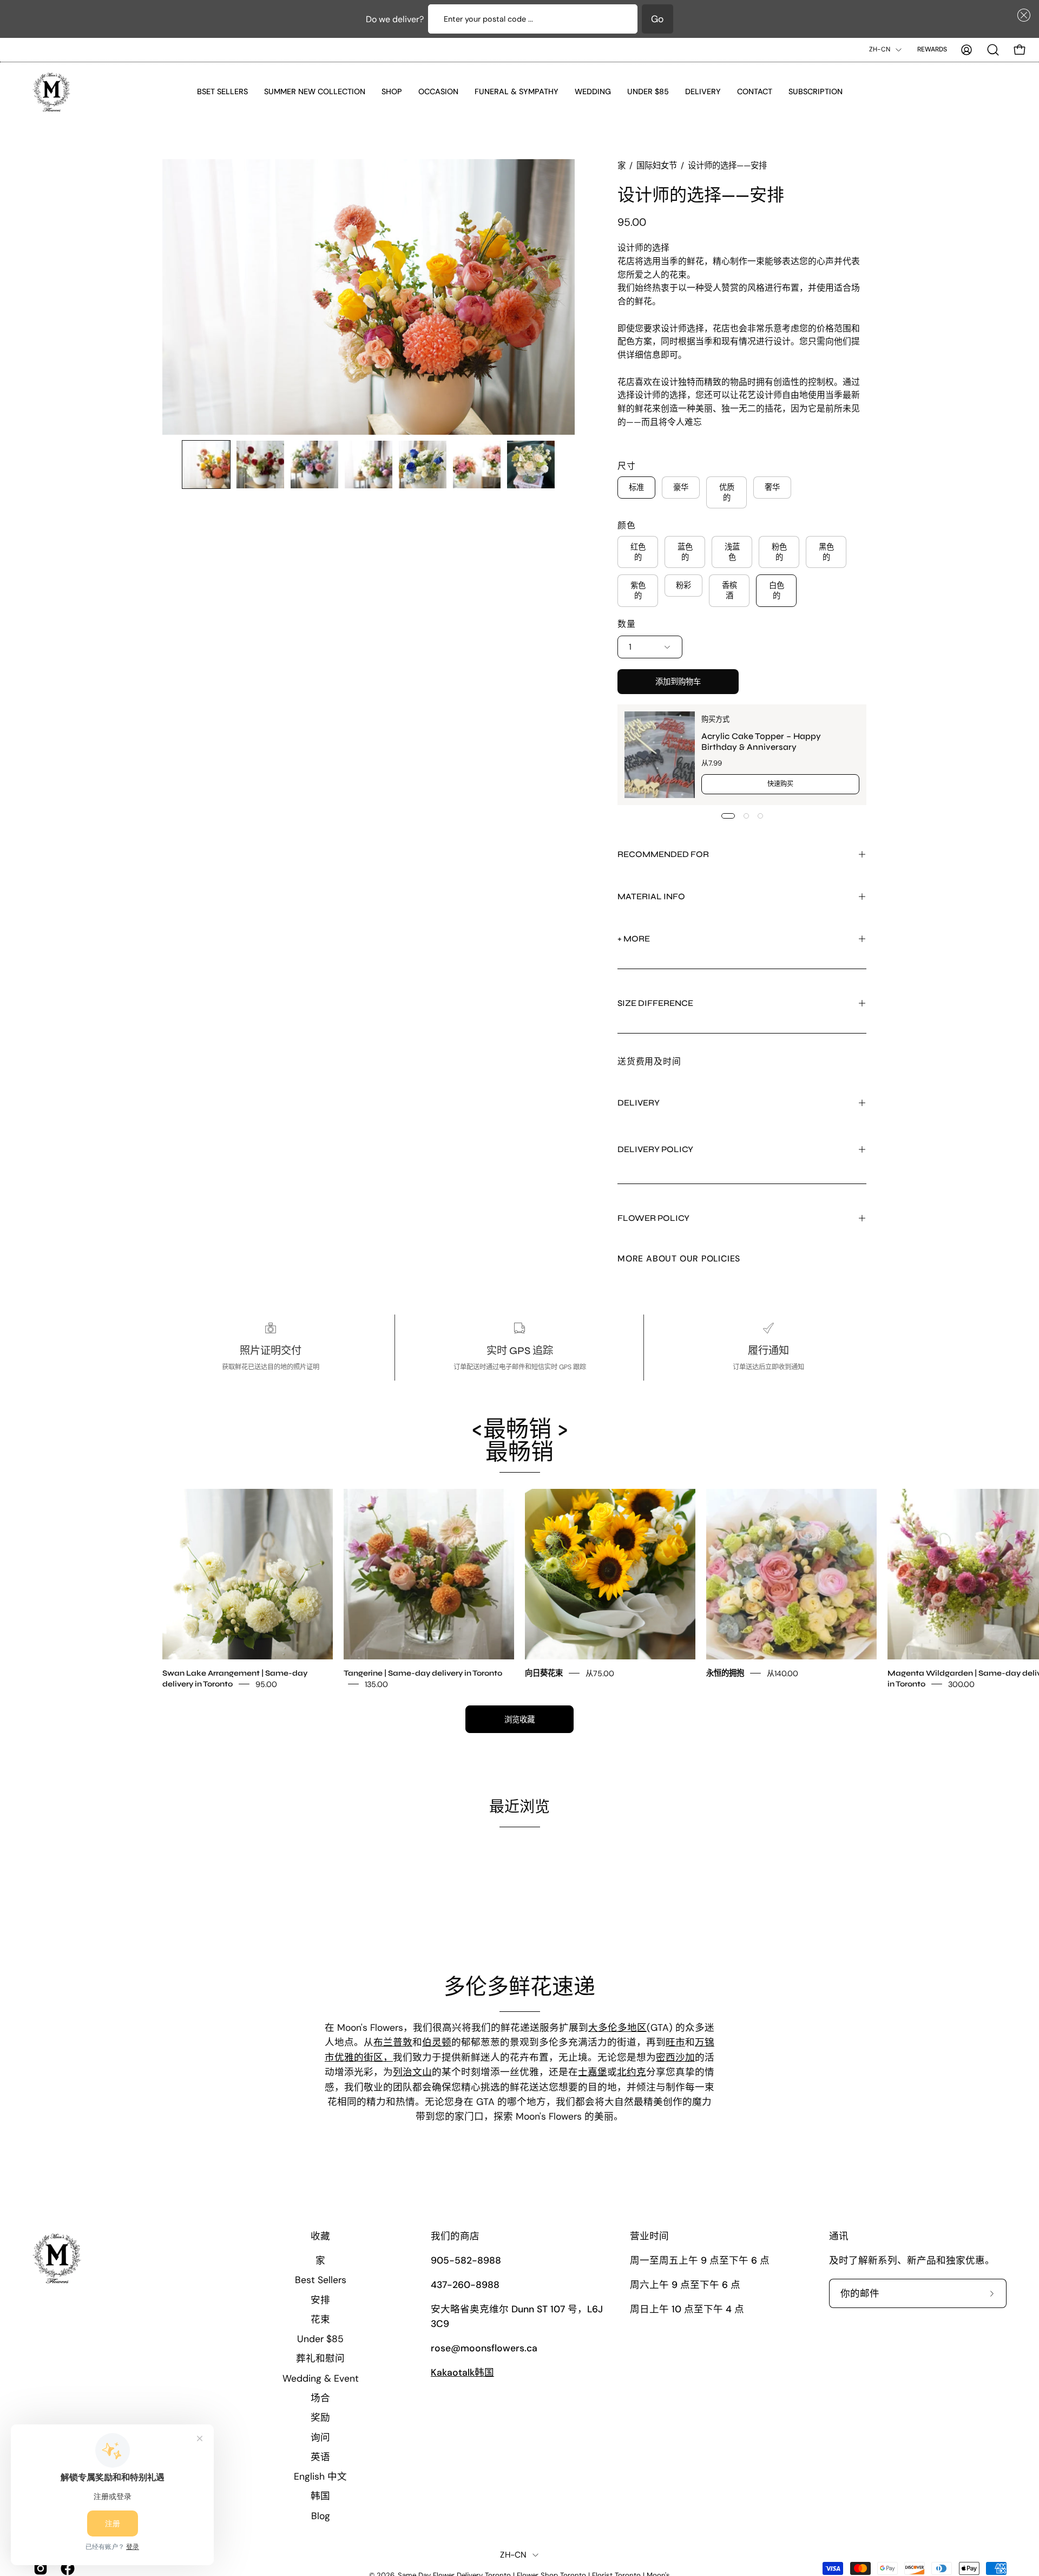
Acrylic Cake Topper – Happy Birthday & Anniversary (761, 741)
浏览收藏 (519, 1719)
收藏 (320, 2236)
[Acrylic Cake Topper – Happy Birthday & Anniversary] (660, 755)
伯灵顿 (437, 2043)
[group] (519, 1589)
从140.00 (782, 1673)
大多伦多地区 (617, 2028)
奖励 (320, 2417)
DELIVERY (639, 1103)
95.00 (266, 1684)
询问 (320, 2437)
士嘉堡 (593, 2072)
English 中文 (320, 2476)
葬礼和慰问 (320, 2358)
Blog (321, 2515)
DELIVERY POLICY (655, 1149)
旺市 (675, 2043)
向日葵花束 (544, 1673)
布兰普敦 (393, 2043)
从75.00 (600, 1673)
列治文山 (412, 2072)
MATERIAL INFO (651, 896)
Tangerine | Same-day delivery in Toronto (423, 1673)
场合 (320, 2398)
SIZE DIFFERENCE (655, 1003)
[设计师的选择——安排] (206, 465)
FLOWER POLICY (653, 1218)
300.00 (961, 1684)
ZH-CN (880, 49)
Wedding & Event (321, 2378)
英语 (320, 2456)
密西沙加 (675, 2057)
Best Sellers (321, 2280)
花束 (320, 2319)
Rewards (932, 49)
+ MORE (634, 939)
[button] (1022, 15)
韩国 (320, 2496)
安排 (320, 2299)
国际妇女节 (657, 166)
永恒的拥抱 (725, 1673)
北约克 (632, 2072)
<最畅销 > (520, 1441)
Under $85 (320, 2339)
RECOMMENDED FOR (663, 854)
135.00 (376, 1684)
